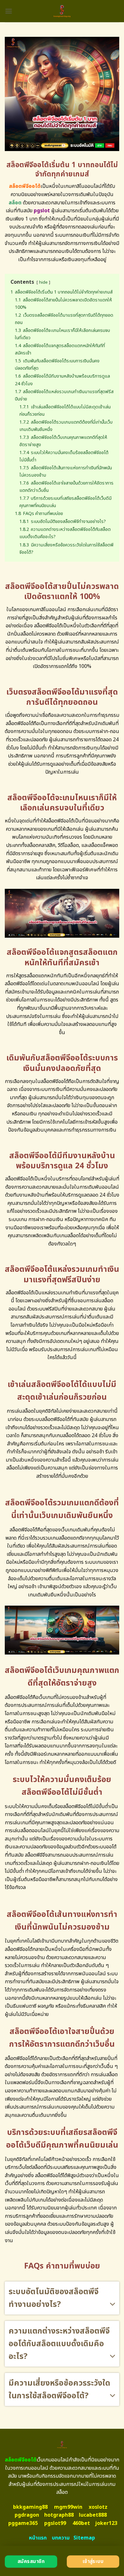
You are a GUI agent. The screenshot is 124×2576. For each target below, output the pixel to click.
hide (43, 282)
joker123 (106, 2523)
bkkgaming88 (30, 2507)
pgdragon (27, 2515)
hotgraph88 (59, 2515)
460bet (81, 2523)
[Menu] (9, 11)
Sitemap (84, 2538)
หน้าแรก (38, 2538)
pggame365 (23, 2523)
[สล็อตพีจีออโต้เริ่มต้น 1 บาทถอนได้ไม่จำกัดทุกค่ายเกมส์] (62, 11)
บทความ (61, 2538)
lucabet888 (93, 2515)
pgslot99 (55, 2523)
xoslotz (98, 2507)
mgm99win (68, 2507)
